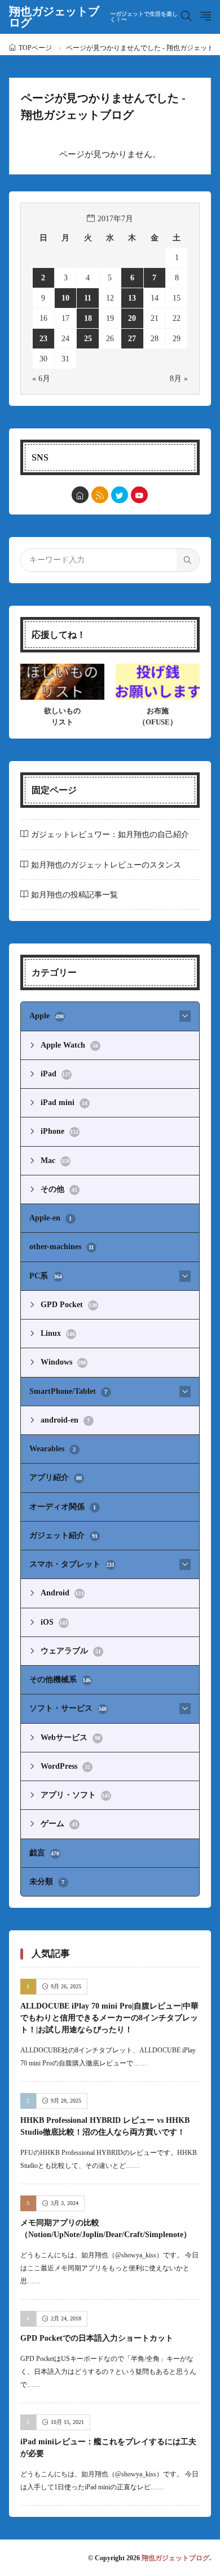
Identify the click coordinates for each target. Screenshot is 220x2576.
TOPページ (35, 48)
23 (43, 339)
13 (132, 298)
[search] (188, 560)
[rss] (100, 495)
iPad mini (64, 1103)
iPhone (60, 1131)
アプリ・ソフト (76, 1795)
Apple (47, 1016)
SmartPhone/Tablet (69, 1391)
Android (62, 1593)
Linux (58, 1333)
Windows (64, 1362)
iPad (56, 1074)
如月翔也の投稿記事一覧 (74, 895)
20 (132, 318)
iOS (54, 1622)
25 (88, 339)
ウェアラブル (71, 1651)
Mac (55, 1160)
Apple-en (51, 1218)
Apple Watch (69, 1045)
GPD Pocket (69, 1305)
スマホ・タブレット (72, 1564)
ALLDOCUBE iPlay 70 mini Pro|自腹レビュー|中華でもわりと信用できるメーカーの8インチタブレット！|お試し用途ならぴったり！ (109, 2018)
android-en (65, 1420)
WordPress (65, 1766)
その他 (59, 1189)
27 (132, 339)
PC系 (46, 1276)
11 (88, 298)
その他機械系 (60, 1680)
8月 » (179, 379)
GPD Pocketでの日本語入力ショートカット (97, 2338)
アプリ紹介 (56, 1477)
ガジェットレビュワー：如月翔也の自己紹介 (110, 835)
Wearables (53, 1449)
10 (65, 298)
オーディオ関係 (63, 1507)
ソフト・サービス (68, 1708)
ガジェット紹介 (63, 1535)
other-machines (62, 1247)
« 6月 (41, 379)
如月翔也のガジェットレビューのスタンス (106, 865)
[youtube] (139, 495)
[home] (80, 495)
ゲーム (59, 1824)
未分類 (47, 1882)
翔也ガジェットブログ (93, 17)
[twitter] (120, 495)
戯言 (45, 1853)
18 (88, 318)
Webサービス (71, 1738)
